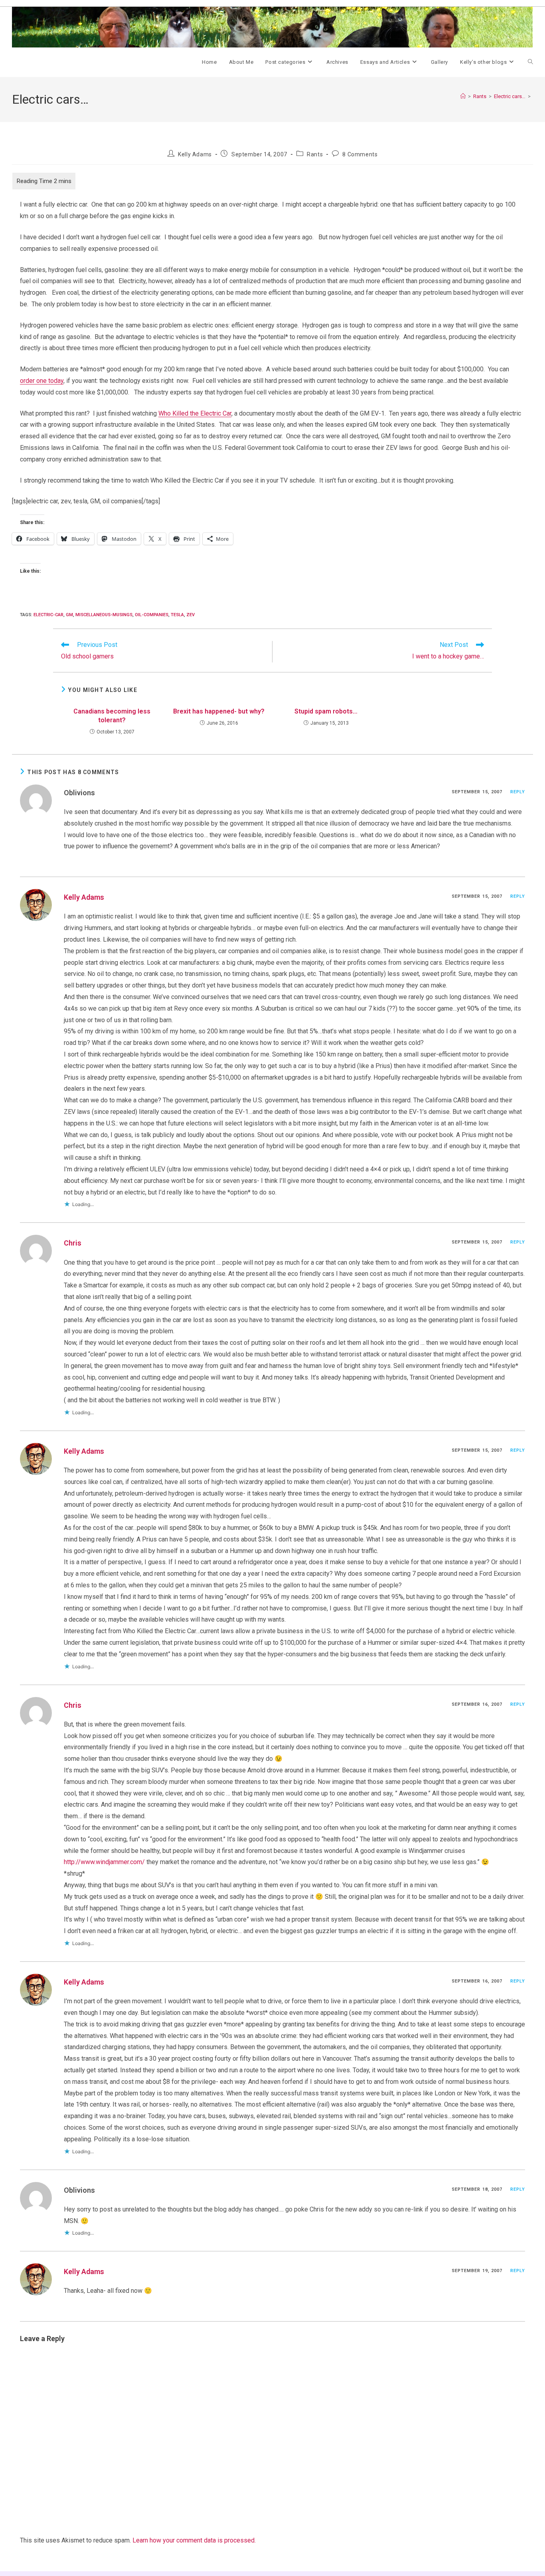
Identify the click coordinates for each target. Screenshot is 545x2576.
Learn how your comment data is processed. (194, 2540)
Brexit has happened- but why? (219, 711)
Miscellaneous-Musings (104, 615)
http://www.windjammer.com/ (104, 1862)
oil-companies (152, 615)
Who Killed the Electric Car (195, 413)
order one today (42, 381)
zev (191, 615)
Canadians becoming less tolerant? (112, 716)
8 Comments (360, 154)
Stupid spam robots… (326, 711)
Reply (518, 792)
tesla (177, 615)
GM (69, 615)
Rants (315, 154)
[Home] (463, 96)
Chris (73, 1243)
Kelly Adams (195, 154)
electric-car (48, 615)
